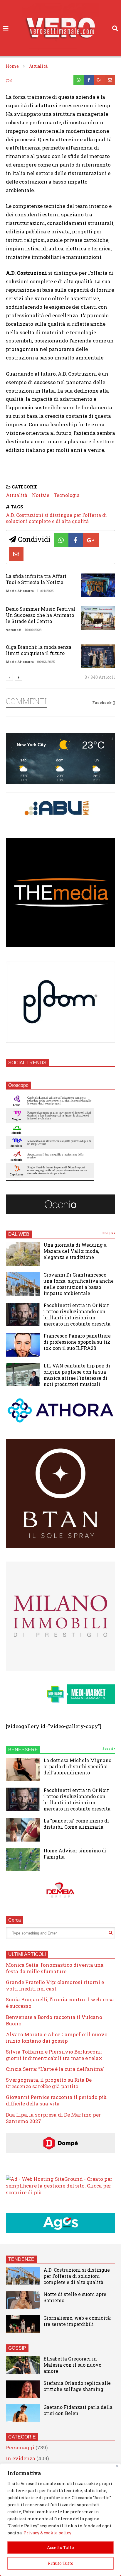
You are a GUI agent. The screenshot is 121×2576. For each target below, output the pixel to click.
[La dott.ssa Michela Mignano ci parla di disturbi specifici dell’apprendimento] (23, 1769)
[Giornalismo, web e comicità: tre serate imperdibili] (23, 2324)
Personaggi (20, 2447)
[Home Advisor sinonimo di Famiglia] (23, 1859)
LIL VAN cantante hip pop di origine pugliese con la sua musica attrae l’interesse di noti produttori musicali (77, 1375)
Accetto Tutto (60, 2547)
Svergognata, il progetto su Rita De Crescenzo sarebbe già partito (49, 2083)
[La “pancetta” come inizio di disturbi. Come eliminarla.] (23, 1830)
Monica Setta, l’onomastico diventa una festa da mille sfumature (55, 1968)
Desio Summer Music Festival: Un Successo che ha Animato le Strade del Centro (41, 615)
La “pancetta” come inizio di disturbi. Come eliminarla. (76, 1824)
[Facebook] (89, 80)
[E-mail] (110, 80)
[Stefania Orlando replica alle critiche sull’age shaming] (23, 2389)
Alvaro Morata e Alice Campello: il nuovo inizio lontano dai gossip (57, 2038)
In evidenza (21, 2458)
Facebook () (104, 702)
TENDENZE (21, 2259)
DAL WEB (19, 1234)
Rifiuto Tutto (60, 2563)
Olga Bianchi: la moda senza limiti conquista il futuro (39, 650)
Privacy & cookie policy (47, 2533)
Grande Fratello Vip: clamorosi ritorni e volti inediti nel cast (55, 1985)
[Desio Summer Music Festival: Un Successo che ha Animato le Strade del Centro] (98, 618)
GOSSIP (17, 2348)
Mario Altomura (20, 591)
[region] (60, 2520)
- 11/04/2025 (44, 591)
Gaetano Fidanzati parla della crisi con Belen (78, 2410)
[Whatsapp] (79, 80)
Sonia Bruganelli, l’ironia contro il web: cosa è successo (60, 2003)
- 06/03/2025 (45, 662)
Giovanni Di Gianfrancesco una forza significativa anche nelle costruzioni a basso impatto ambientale (79, 1284)
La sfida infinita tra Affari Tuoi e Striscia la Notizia (36, 579)
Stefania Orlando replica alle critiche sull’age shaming (77, 2386)
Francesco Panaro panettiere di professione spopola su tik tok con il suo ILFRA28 (77, 1342)
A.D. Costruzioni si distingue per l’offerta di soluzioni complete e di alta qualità (56, 518)
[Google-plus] (99, 80)
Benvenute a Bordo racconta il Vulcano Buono (54, 2020)
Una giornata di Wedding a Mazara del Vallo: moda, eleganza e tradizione (75, 1251)
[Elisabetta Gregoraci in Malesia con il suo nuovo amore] (23, 2365)
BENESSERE (23, 1750)
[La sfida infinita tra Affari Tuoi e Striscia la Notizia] (98, 585)
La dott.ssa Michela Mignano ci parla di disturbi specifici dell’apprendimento (77, 1766)
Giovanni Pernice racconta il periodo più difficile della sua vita (56, 2100)
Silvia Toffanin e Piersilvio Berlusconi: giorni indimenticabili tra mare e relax (54, 2055)
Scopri (108, 1233)
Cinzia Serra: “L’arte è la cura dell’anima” (55, 2069)
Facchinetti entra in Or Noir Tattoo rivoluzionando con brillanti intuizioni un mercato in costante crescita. (78, 1314)
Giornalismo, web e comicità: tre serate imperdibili (77, 2321)
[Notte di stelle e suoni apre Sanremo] (23, 2300)
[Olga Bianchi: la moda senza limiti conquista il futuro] (98, 656)
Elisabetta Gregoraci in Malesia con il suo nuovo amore (72, 2365)
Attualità (17, 495)
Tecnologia (67, 495)
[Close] (117, 2466)
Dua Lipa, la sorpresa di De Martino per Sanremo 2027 (53, 2118)
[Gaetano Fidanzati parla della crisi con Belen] (23, 2413)
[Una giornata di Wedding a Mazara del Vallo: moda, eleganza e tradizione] (23, 1254)
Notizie (41, 495)
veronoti (14, 630)
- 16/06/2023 (32, 630)
